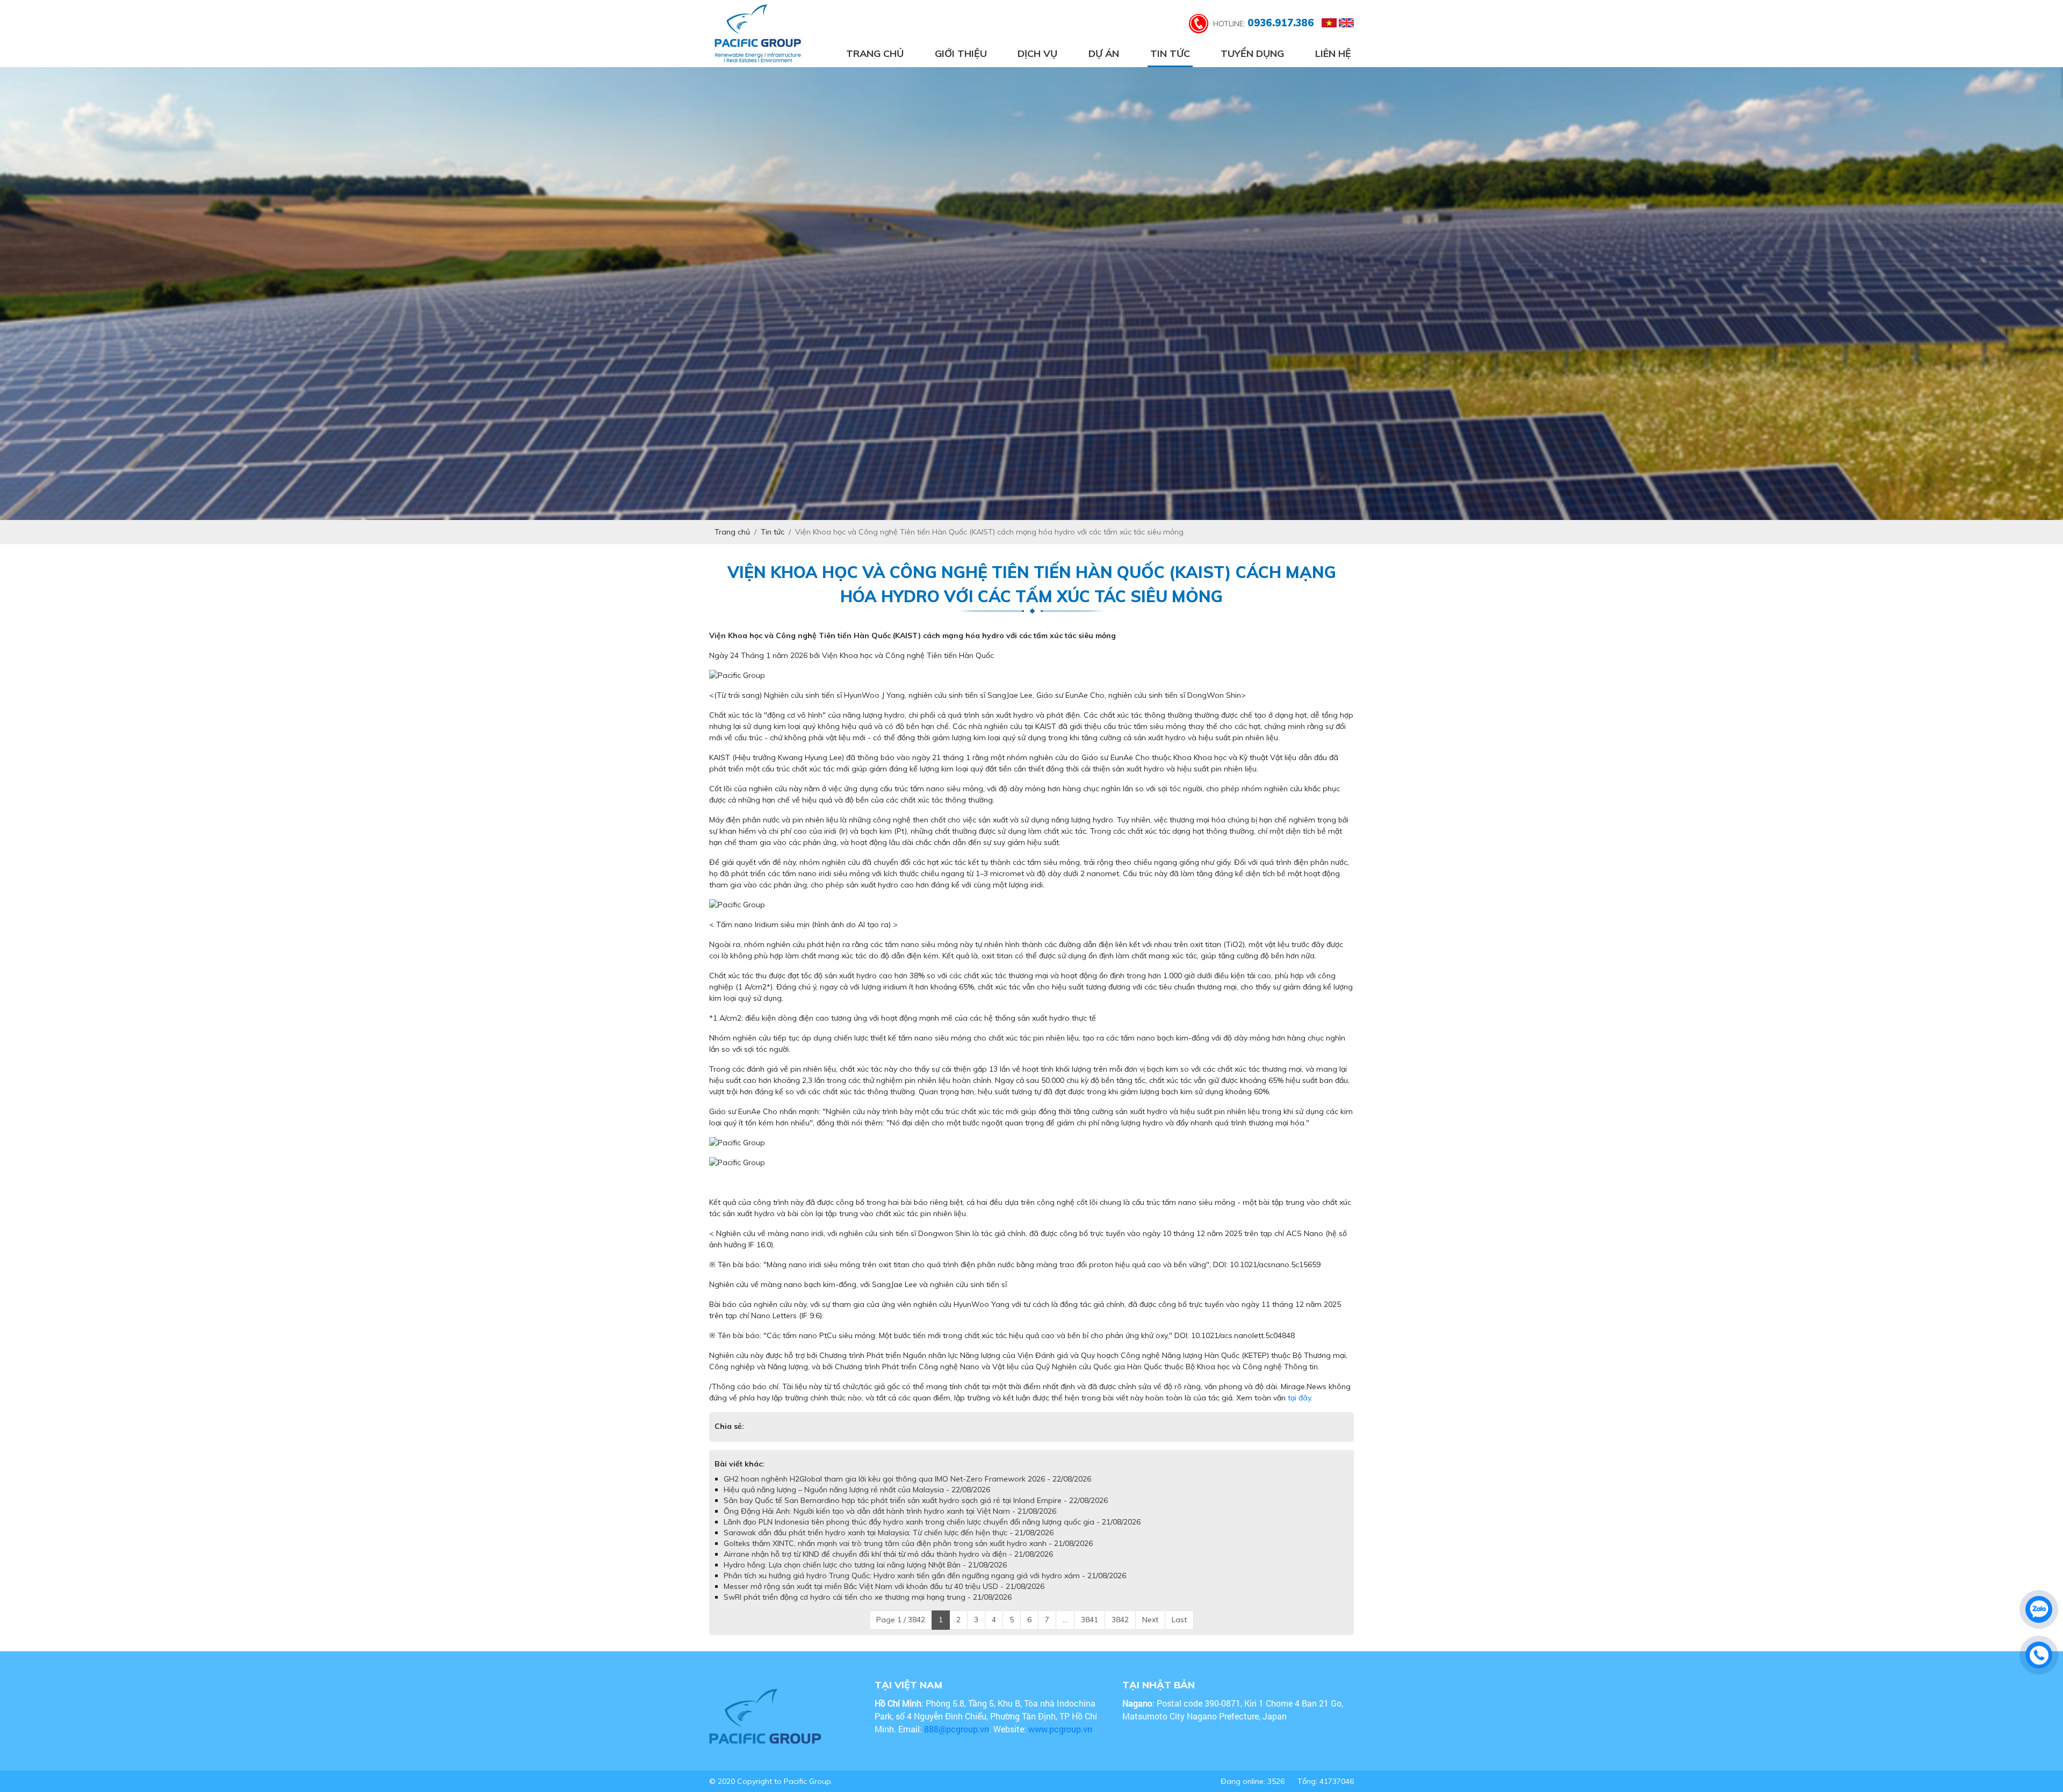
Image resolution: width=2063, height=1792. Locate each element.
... (1065, 1630)
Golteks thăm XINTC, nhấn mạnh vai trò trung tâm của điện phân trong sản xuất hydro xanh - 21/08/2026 (908, 1554)
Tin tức (1170, 53)
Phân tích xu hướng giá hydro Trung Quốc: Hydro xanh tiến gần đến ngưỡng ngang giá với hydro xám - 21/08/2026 (925, 1586)
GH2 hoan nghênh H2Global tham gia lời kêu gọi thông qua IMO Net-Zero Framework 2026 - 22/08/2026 (907, 1490)
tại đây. (1300, 1398)
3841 (1090, 1630)
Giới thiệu (961, 53)
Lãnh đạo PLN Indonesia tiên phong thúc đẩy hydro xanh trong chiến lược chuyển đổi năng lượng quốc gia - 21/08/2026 (932, 1533)
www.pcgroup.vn (1061, 1740)
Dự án (1104, 53)
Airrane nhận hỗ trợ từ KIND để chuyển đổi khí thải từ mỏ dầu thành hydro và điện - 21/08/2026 (888, 1565)
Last (1179, 1630)
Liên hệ (1333, 53)
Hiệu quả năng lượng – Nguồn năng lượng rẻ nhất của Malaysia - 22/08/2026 (857, 1500)
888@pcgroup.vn (957, 1740)
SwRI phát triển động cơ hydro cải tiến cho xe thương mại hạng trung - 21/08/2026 (868, 1608)
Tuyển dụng (1252, 53)
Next (1150, 1630)
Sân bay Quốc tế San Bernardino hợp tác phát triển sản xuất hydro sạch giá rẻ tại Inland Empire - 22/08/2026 (916, 1511)
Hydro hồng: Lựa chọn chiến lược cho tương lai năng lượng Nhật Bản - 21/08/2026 (865, 1576)
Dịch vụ (1037, 53)
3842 (1120, 1630)
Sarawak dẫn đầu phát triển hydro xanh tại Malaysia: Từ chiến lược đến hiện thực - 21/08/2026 (889, 1543)
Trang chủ (875, 53)
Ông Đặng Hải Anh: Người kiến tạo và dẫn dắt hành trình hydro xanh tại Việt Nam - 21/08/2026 (890, 1522)
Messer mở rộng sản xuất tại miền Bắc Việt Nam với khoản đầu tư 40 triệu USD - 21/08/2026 (884, 1597)
